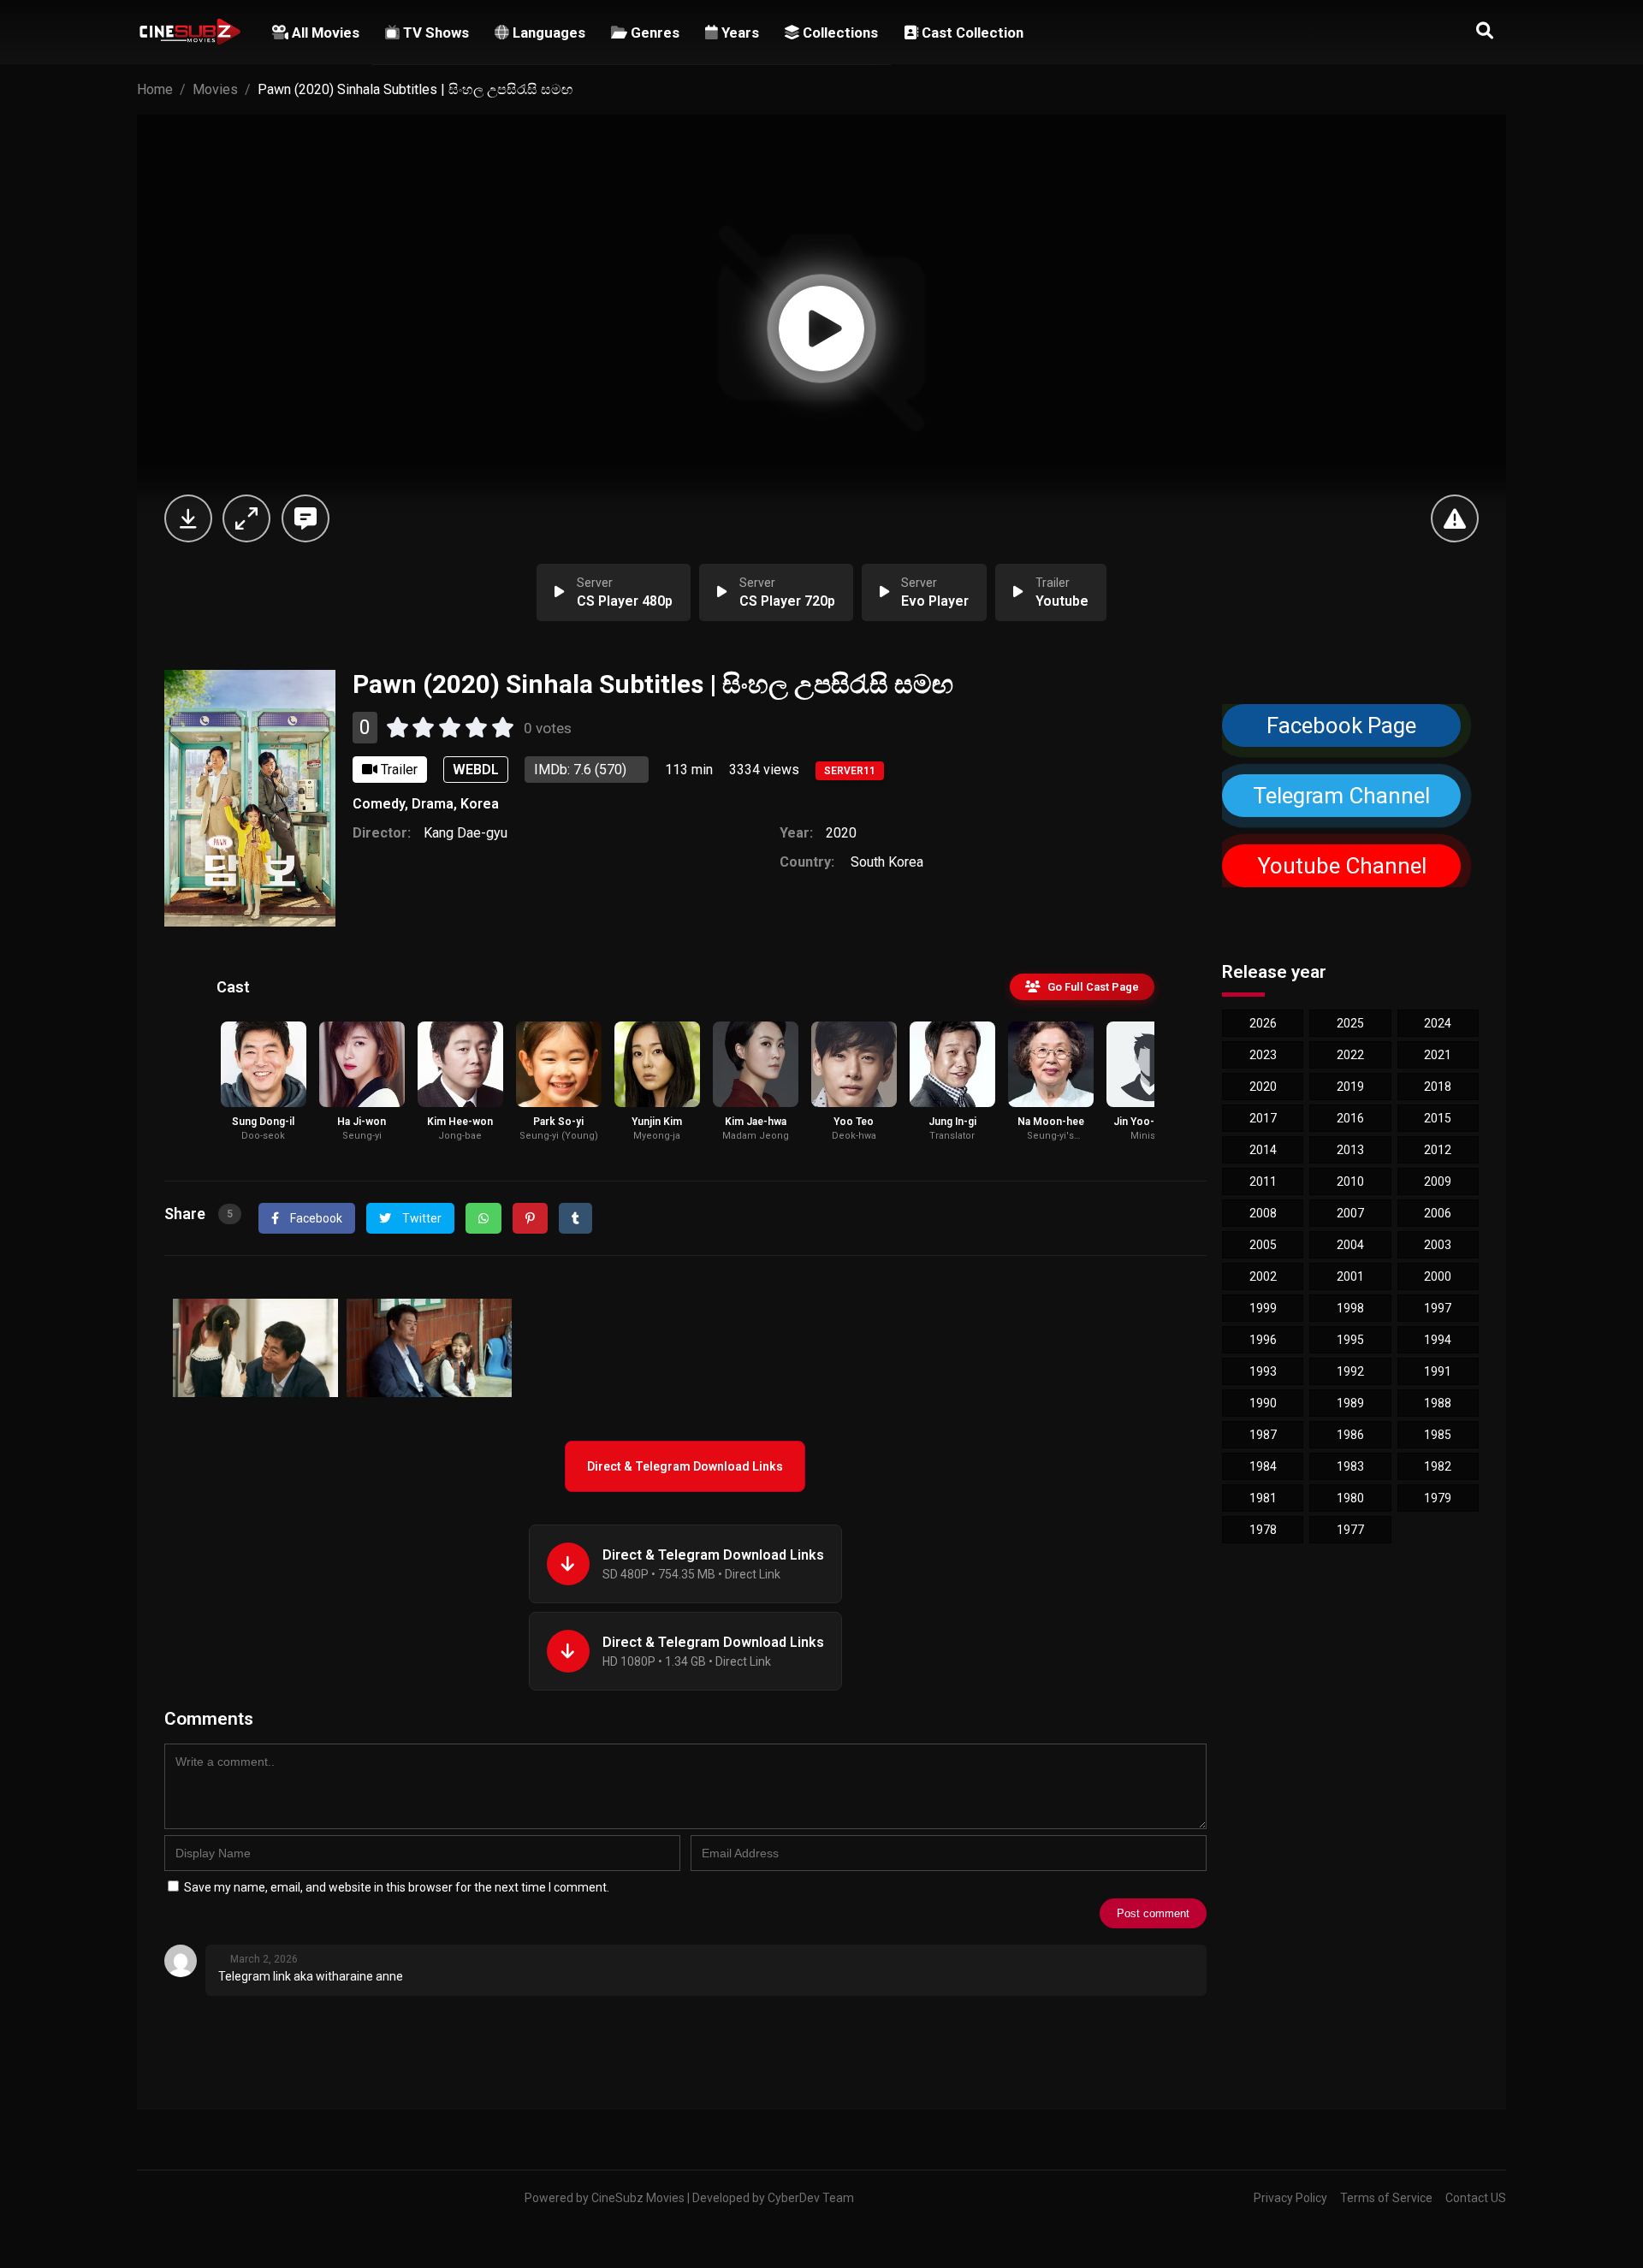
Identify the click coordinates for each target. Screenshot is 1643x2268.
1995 (1350, 1340)
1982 (1438, 1466)
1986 (1350, 1435)
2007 (1350, 1213)
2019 (1350, 1087)
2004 (1350, 1245)
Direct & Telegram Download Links (685, 1466)
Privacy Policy (1290, 2198)
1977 (1350, 1530)
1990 (1263, 1403)
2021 (1438, 1055)
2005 (1263, 1245)
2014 (1263, 1150)
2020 (841, 833)
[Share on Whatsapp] (483, 1218)
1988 (1438, 1403)
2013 (1350, 1150)
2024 (1438, 1023)
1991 (1438, 1371)
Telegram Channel (1342, 796)
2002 (1263, 1276)
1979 (1438, 1498)
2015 (1438, 1118)
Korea (480, 804)
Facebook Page (1341, 725)
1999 (1263, 1308)
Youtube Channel (1341, 866)
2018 (1438, 1087)
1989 (1350, 1403)
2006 (1438, 1213)
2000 (1438, 1276)
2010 (1350, 1181)
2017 (1263, 1118)
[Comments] (305, 518)
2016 (1350, 1118)
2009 (1438, 1181)
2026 (1263, 1023)
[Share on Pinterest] (530, 1218)
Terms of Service (1386, 2198)
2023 (1263, 1055)
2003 (1438, 1245)
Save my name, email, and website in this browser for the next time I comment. (397, 1887)
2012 (1438, 1150)
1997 (1438, 1308)
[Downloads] (188, 518)
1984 (1263, 1466)
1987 (1263, 1435)
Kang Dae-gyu (466, 833)
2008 (1263, 1213)
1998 (1350, 1308)
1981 (1263, 1498)
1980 (1350, 1498)
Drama (433, 804)
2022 (1350, 1055)
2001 (1350, 1276)
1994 (1438, 1340)
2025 (1350, 1023)
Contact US (1476, 2198)
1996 (1263, 1340)
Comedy (379, 804)
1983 (1350, 1466)
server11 (850, 771)
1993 (1263, 1371)
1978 (1263, 1530)
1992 (1350, 1371)
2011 (1263, 1181)
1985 (1438, 1435)
